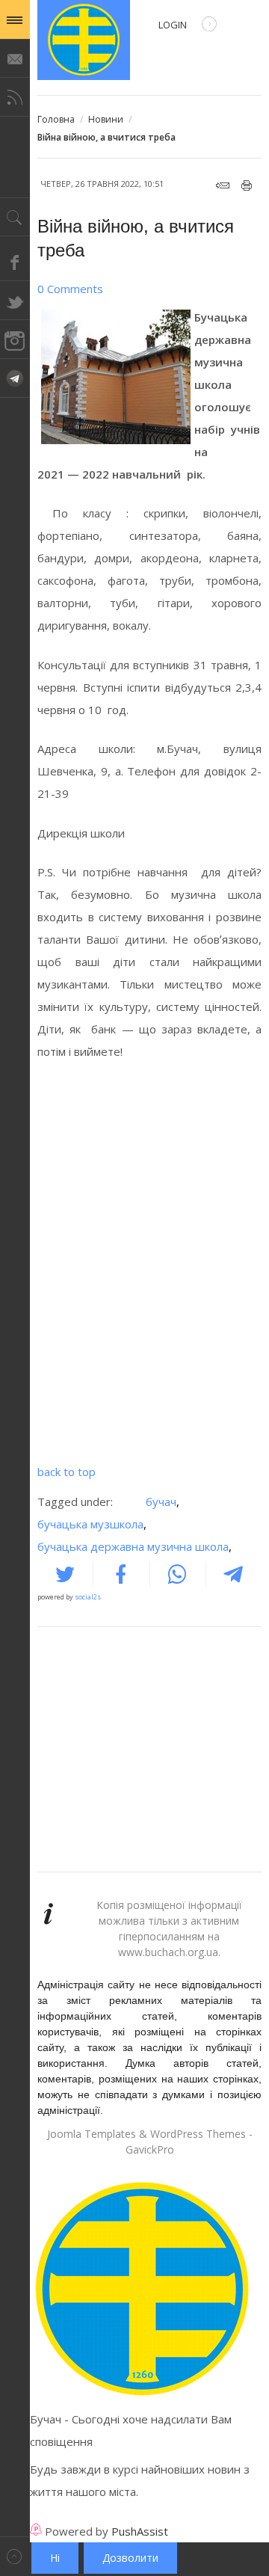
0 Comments (70, 289)
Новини (106, 119)
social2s (88, 1597)
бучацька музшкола (92, 1524)
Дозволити (130, 2558)
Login (173, 25)
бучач (163, 1501)
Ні (55, 2558)
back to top (67, 1472)
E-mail (223, 185)
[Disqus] (149, 1267)
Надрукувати (247, 185)
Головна (56, 119)
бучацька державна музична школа (134, 1546)
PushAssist (140, 2531)
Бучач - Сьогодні (84, 40)
